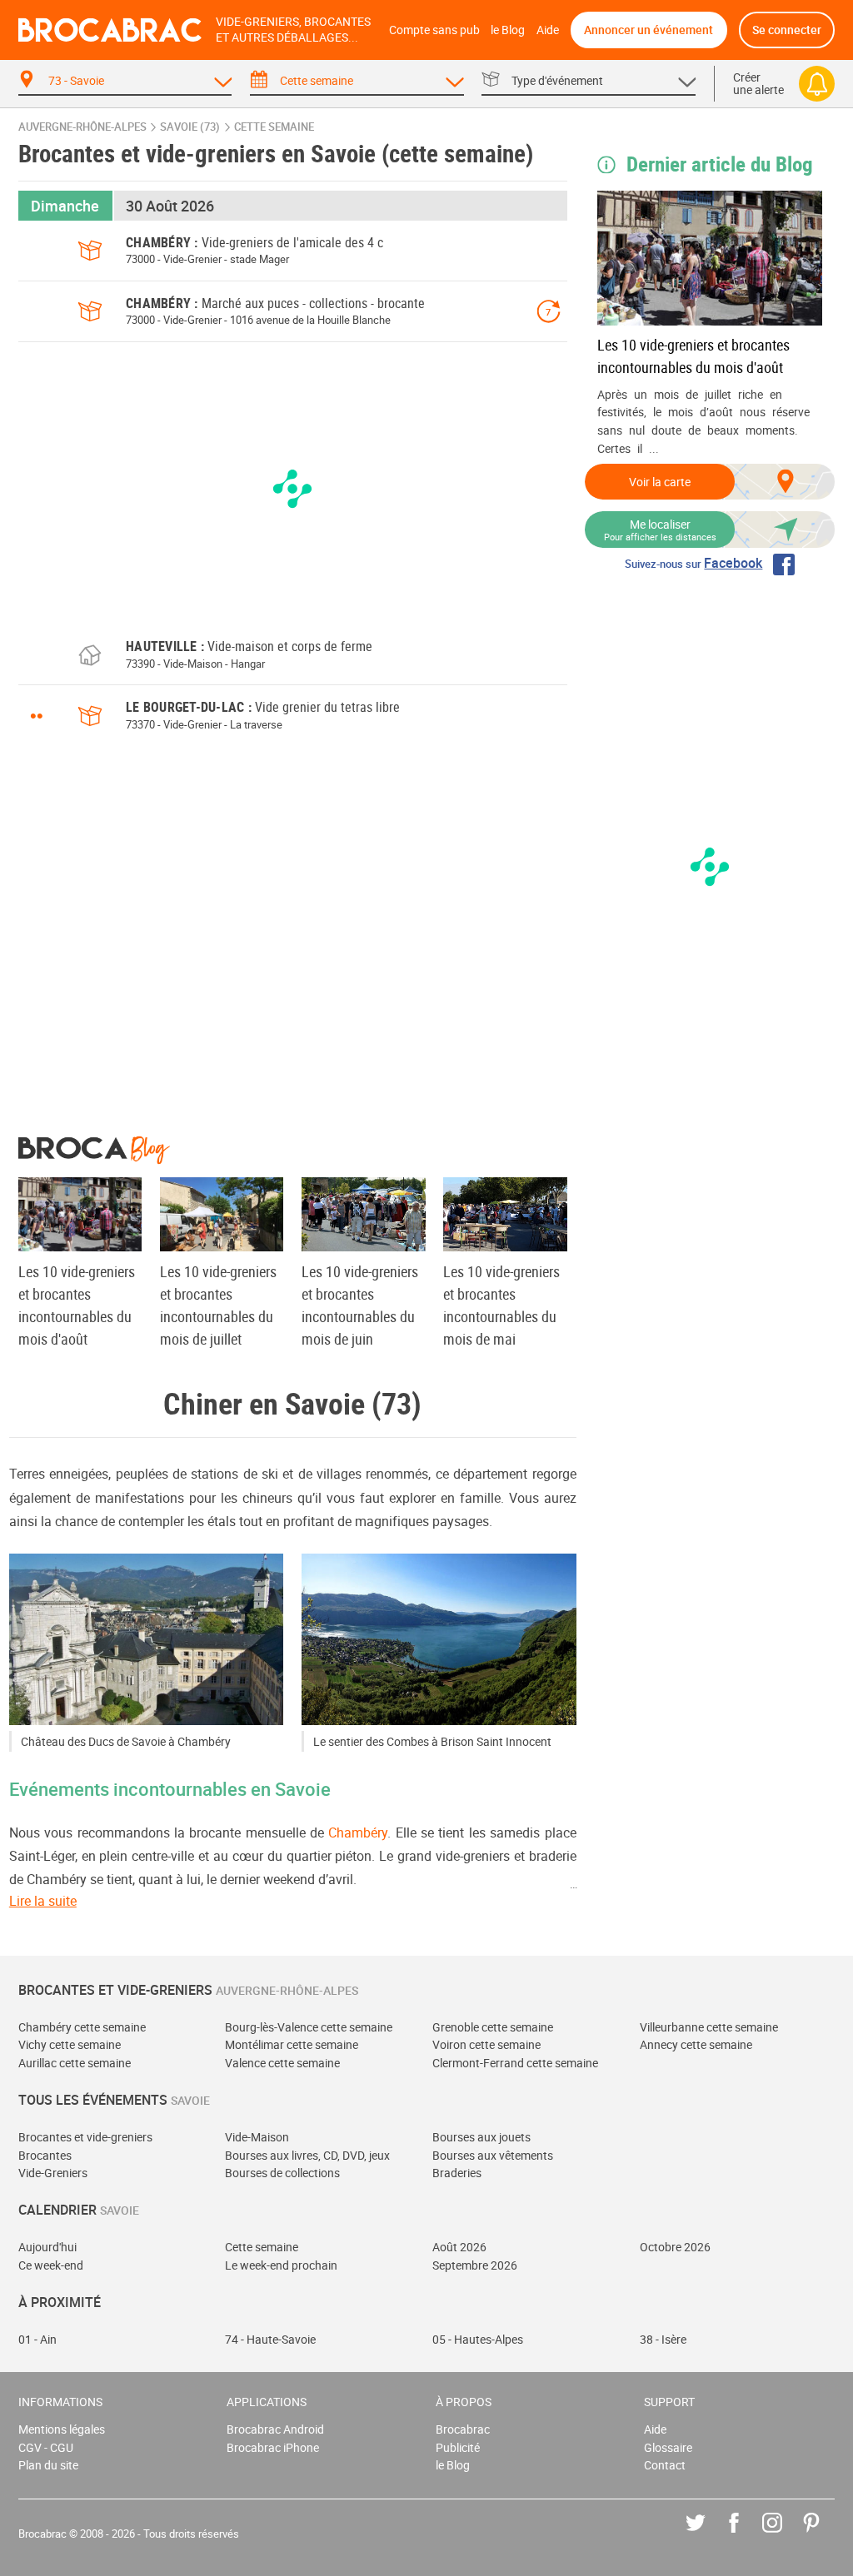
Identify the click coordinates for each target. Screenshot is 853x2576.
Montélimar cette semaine (292, 2044)
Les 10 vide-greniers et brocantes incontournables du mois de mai (501, 1305)
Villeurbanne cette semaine (709, 2027)
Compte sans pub (434, 30)
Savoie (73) (190, 127)
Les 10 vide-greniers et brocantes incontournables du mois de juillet (218, 1305)
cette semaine (274, 127)
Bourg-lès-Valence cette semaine (309, 2027)
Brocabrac (463, 2429)
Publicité (458, 2447)
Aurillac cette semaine (75, 2063)
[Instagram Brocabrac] (784, 2535)
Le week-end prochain (281, 2265)
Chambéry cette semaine (82, 2027)
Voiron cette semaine (486, 2044)
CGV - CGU (46, 2447)
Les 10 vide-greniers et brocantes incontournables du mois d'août (693, 356)
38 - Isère (663, 2339)
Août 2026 (459, 2247)
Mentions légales (62, 2429)
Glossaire (668, 2447)
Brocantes (45, 2155)
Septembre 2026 (475, 2265)
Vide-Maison (257, 2137)
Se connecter (787, 30)
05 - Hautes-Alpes (478, 2339)
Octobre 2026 (675, 2247)
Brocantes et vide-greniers (85, 2137)
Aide (548, 30)
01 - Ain (37, 2339)
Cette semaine (262, 2247)
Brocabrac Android (275, 2429)
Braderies (457, 2173)
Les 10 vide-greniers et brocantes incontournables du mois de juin (360, 1305)
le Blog (508, 30)
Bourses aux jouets (481, 2137)
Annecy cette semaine (696, 2044)
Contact (665, 2465)
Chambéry (358, 1833)
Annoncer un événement (648, 30)
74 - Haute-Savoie (270, 2339)
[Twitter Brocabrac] (708, 2535)
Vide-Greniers (53, 2173)
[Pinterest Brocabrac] (823, 2535)
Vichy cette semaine (70, 2044)
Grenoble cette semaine (493, 2027)
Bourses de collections (282, 2173)
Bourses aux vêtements (493, 2155)
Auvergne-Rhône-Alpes (82, 127)
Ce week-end (51, 2265)
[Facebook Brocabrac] (746, 2535)
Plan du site (48, 2465)
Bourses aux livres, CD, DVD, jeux (307, 2155)
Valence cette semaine (282, 2063)
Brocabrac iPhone (273, 2447)
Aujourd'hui (47, 2247)
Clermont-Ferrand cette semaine (515, 2063)
